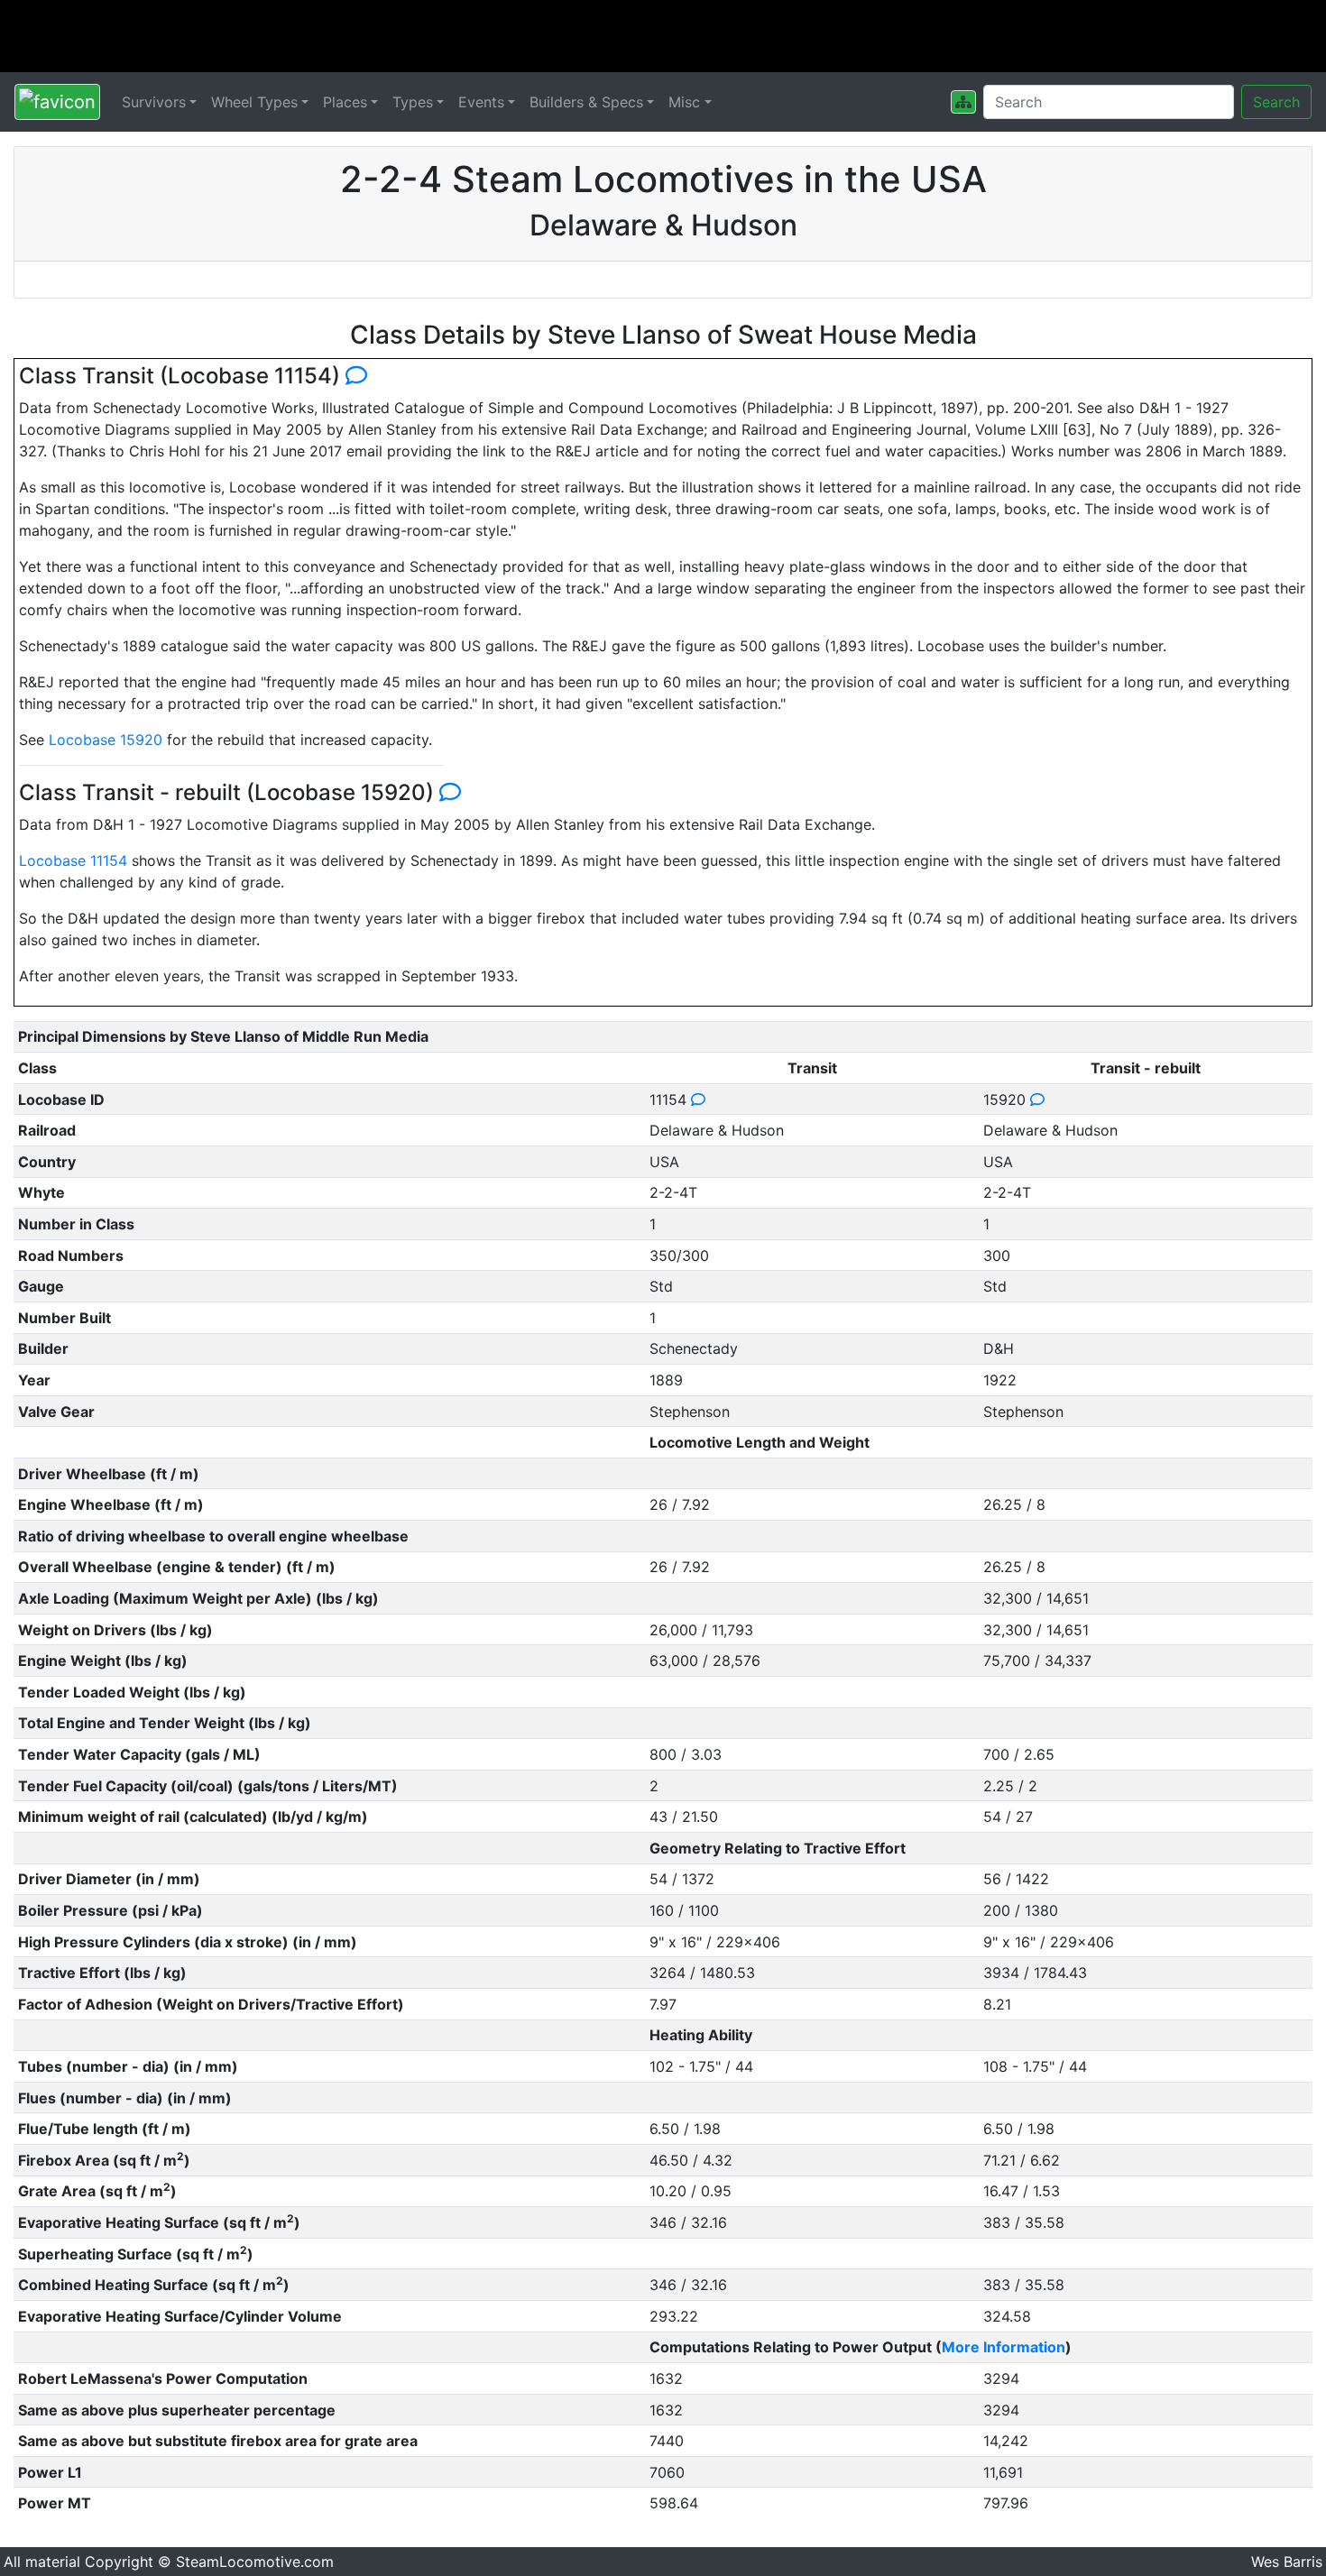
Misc (684, 102)
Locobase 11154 (73, 860)
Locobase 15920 (106, 740)
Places (345, 102)
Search (1276, 102)
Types (413, 102)
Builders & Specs (586, 102)
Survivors (154, 102)
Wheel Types (254, 102)
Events (481, 102)
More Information (1004, 2347)
